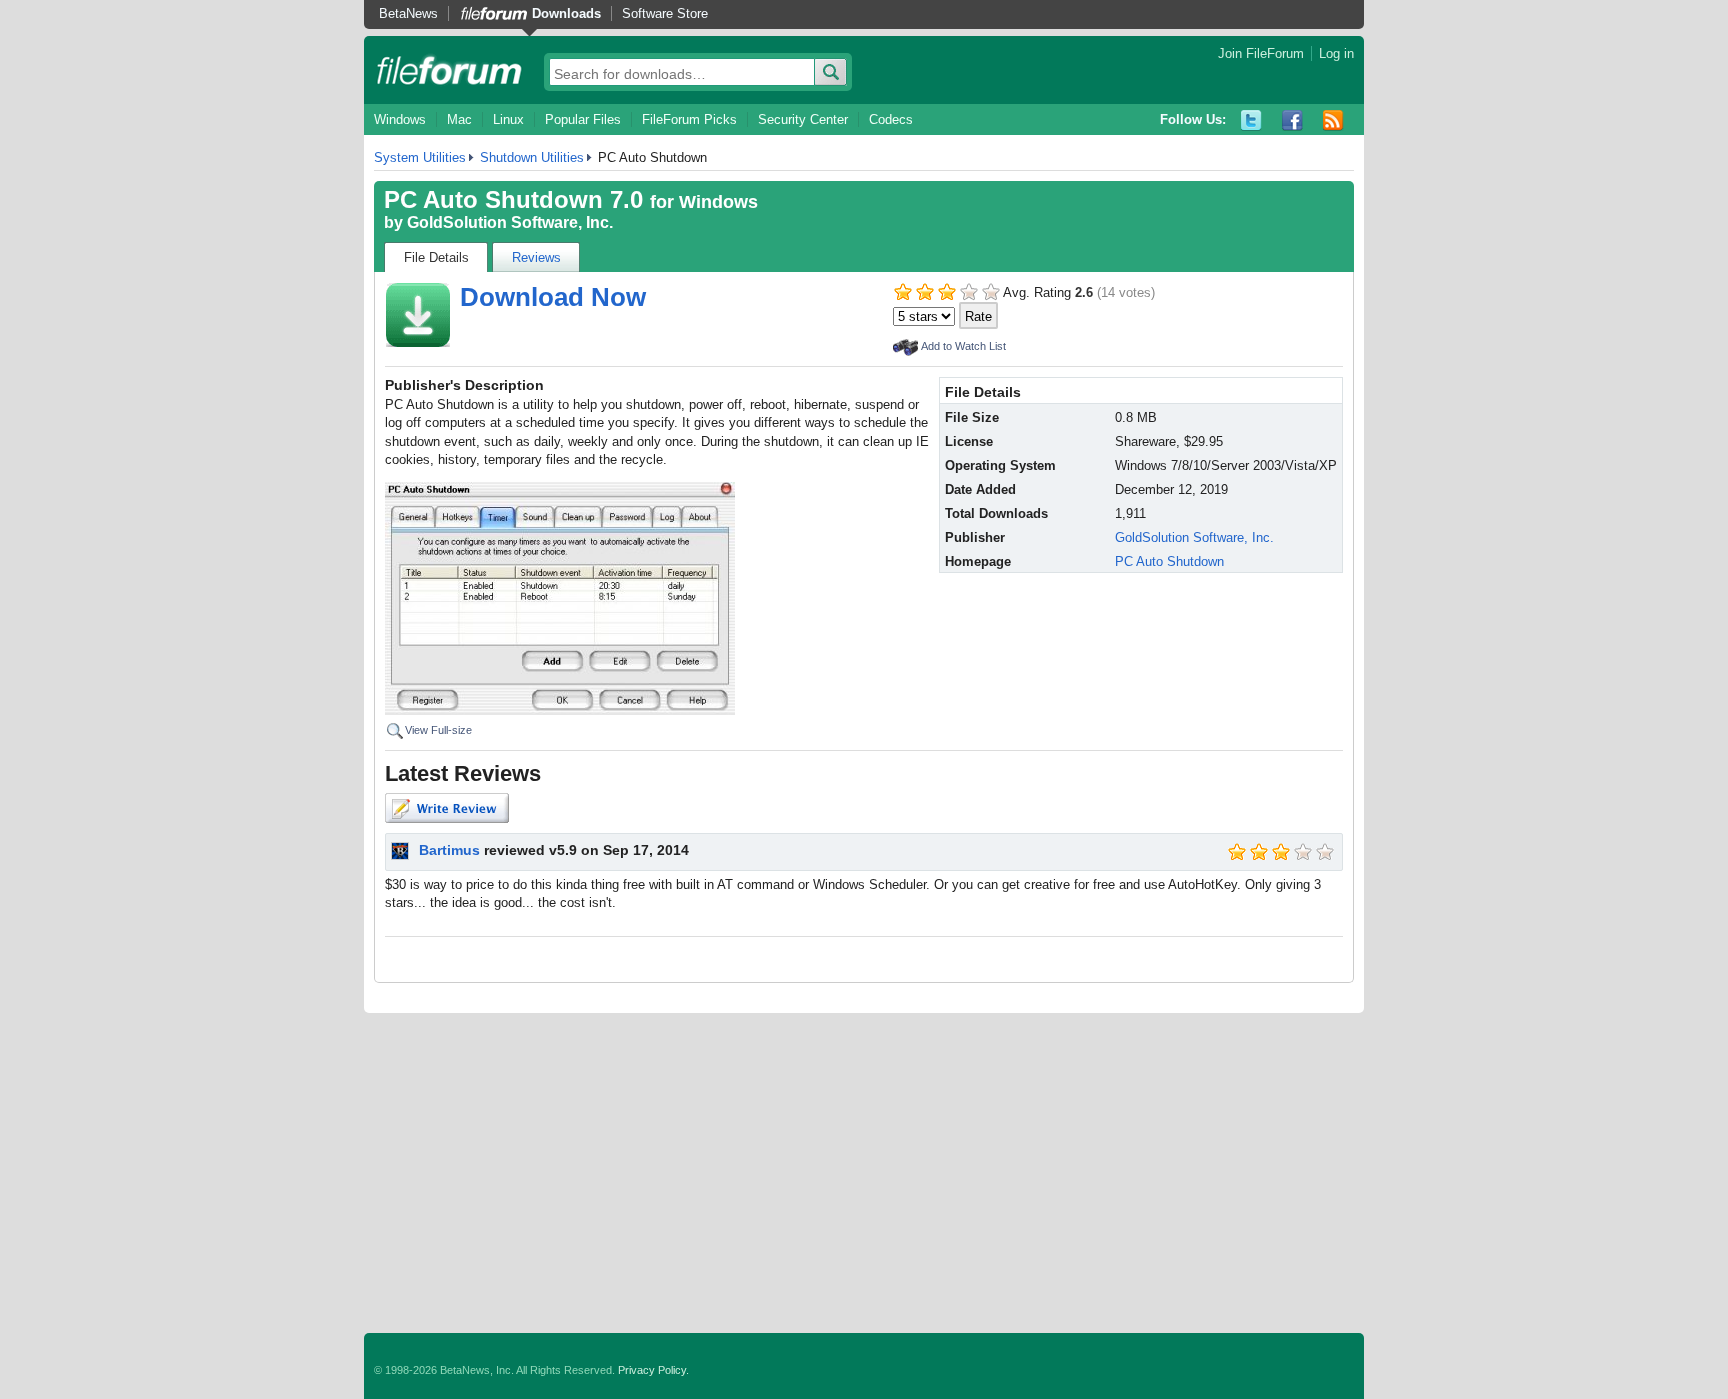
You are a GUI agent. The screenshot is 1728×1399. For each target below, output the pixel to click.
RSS (1333, 120)
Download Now (553, 297)
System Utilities (420, 157)
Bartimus (449, 850)
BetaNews (408, 13)
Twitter (1251, 120)
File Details (436, 257)
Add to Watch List (963, 346)
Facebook (1292, 120)
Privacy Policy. (653, 1370)
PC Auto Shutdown (1169, 561)
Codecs (891, 119)
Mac (459, 119)
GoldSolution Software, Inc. (510, 222)
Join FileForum (1261, 53)
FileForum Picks (689, 119)
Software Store (665, 13)
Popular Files (583, 119)
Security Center (803, 119)
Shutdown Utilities (532, 157)
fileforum (449, 70)
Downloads (566, 13)
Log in (1336, 53)
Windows (400, 119)
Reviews (536, 257)
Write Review (447, 808)
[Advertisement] (864, 1173)
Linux (508, 119)
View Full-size (438, 730)
